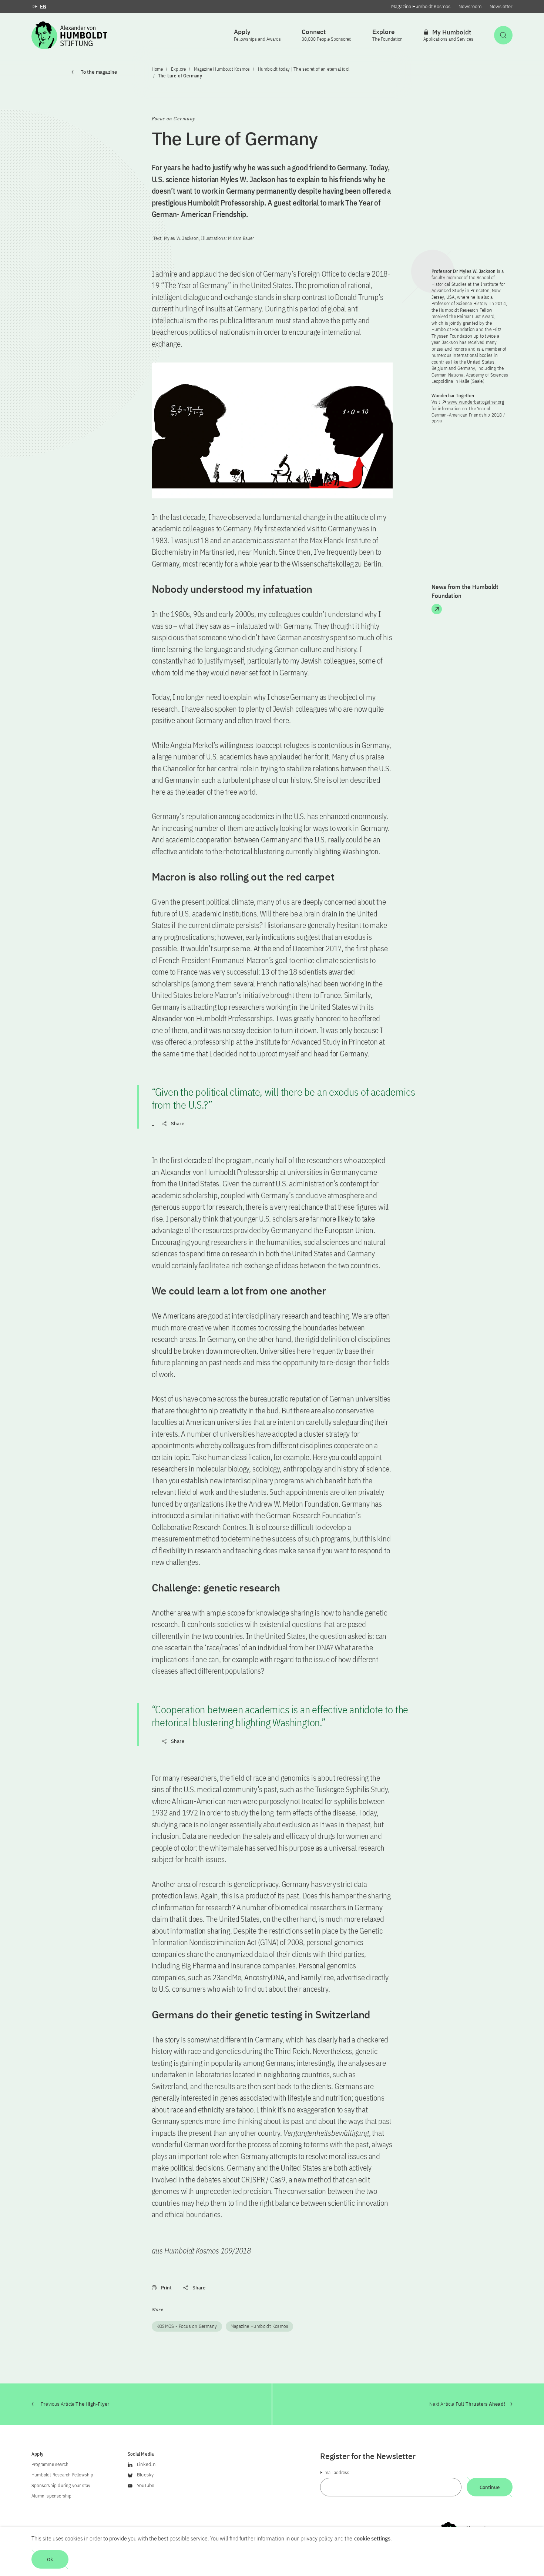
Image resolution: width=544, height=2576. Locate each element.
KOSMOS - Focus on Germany (187, 2326)
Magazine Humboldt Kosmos (421, 6)
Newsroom (470, 6)
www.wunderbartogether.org (476, 402)
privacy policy (317, 2538)
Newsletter (501, 6)
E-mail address (335, 2473)
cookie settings (372, 2538)
